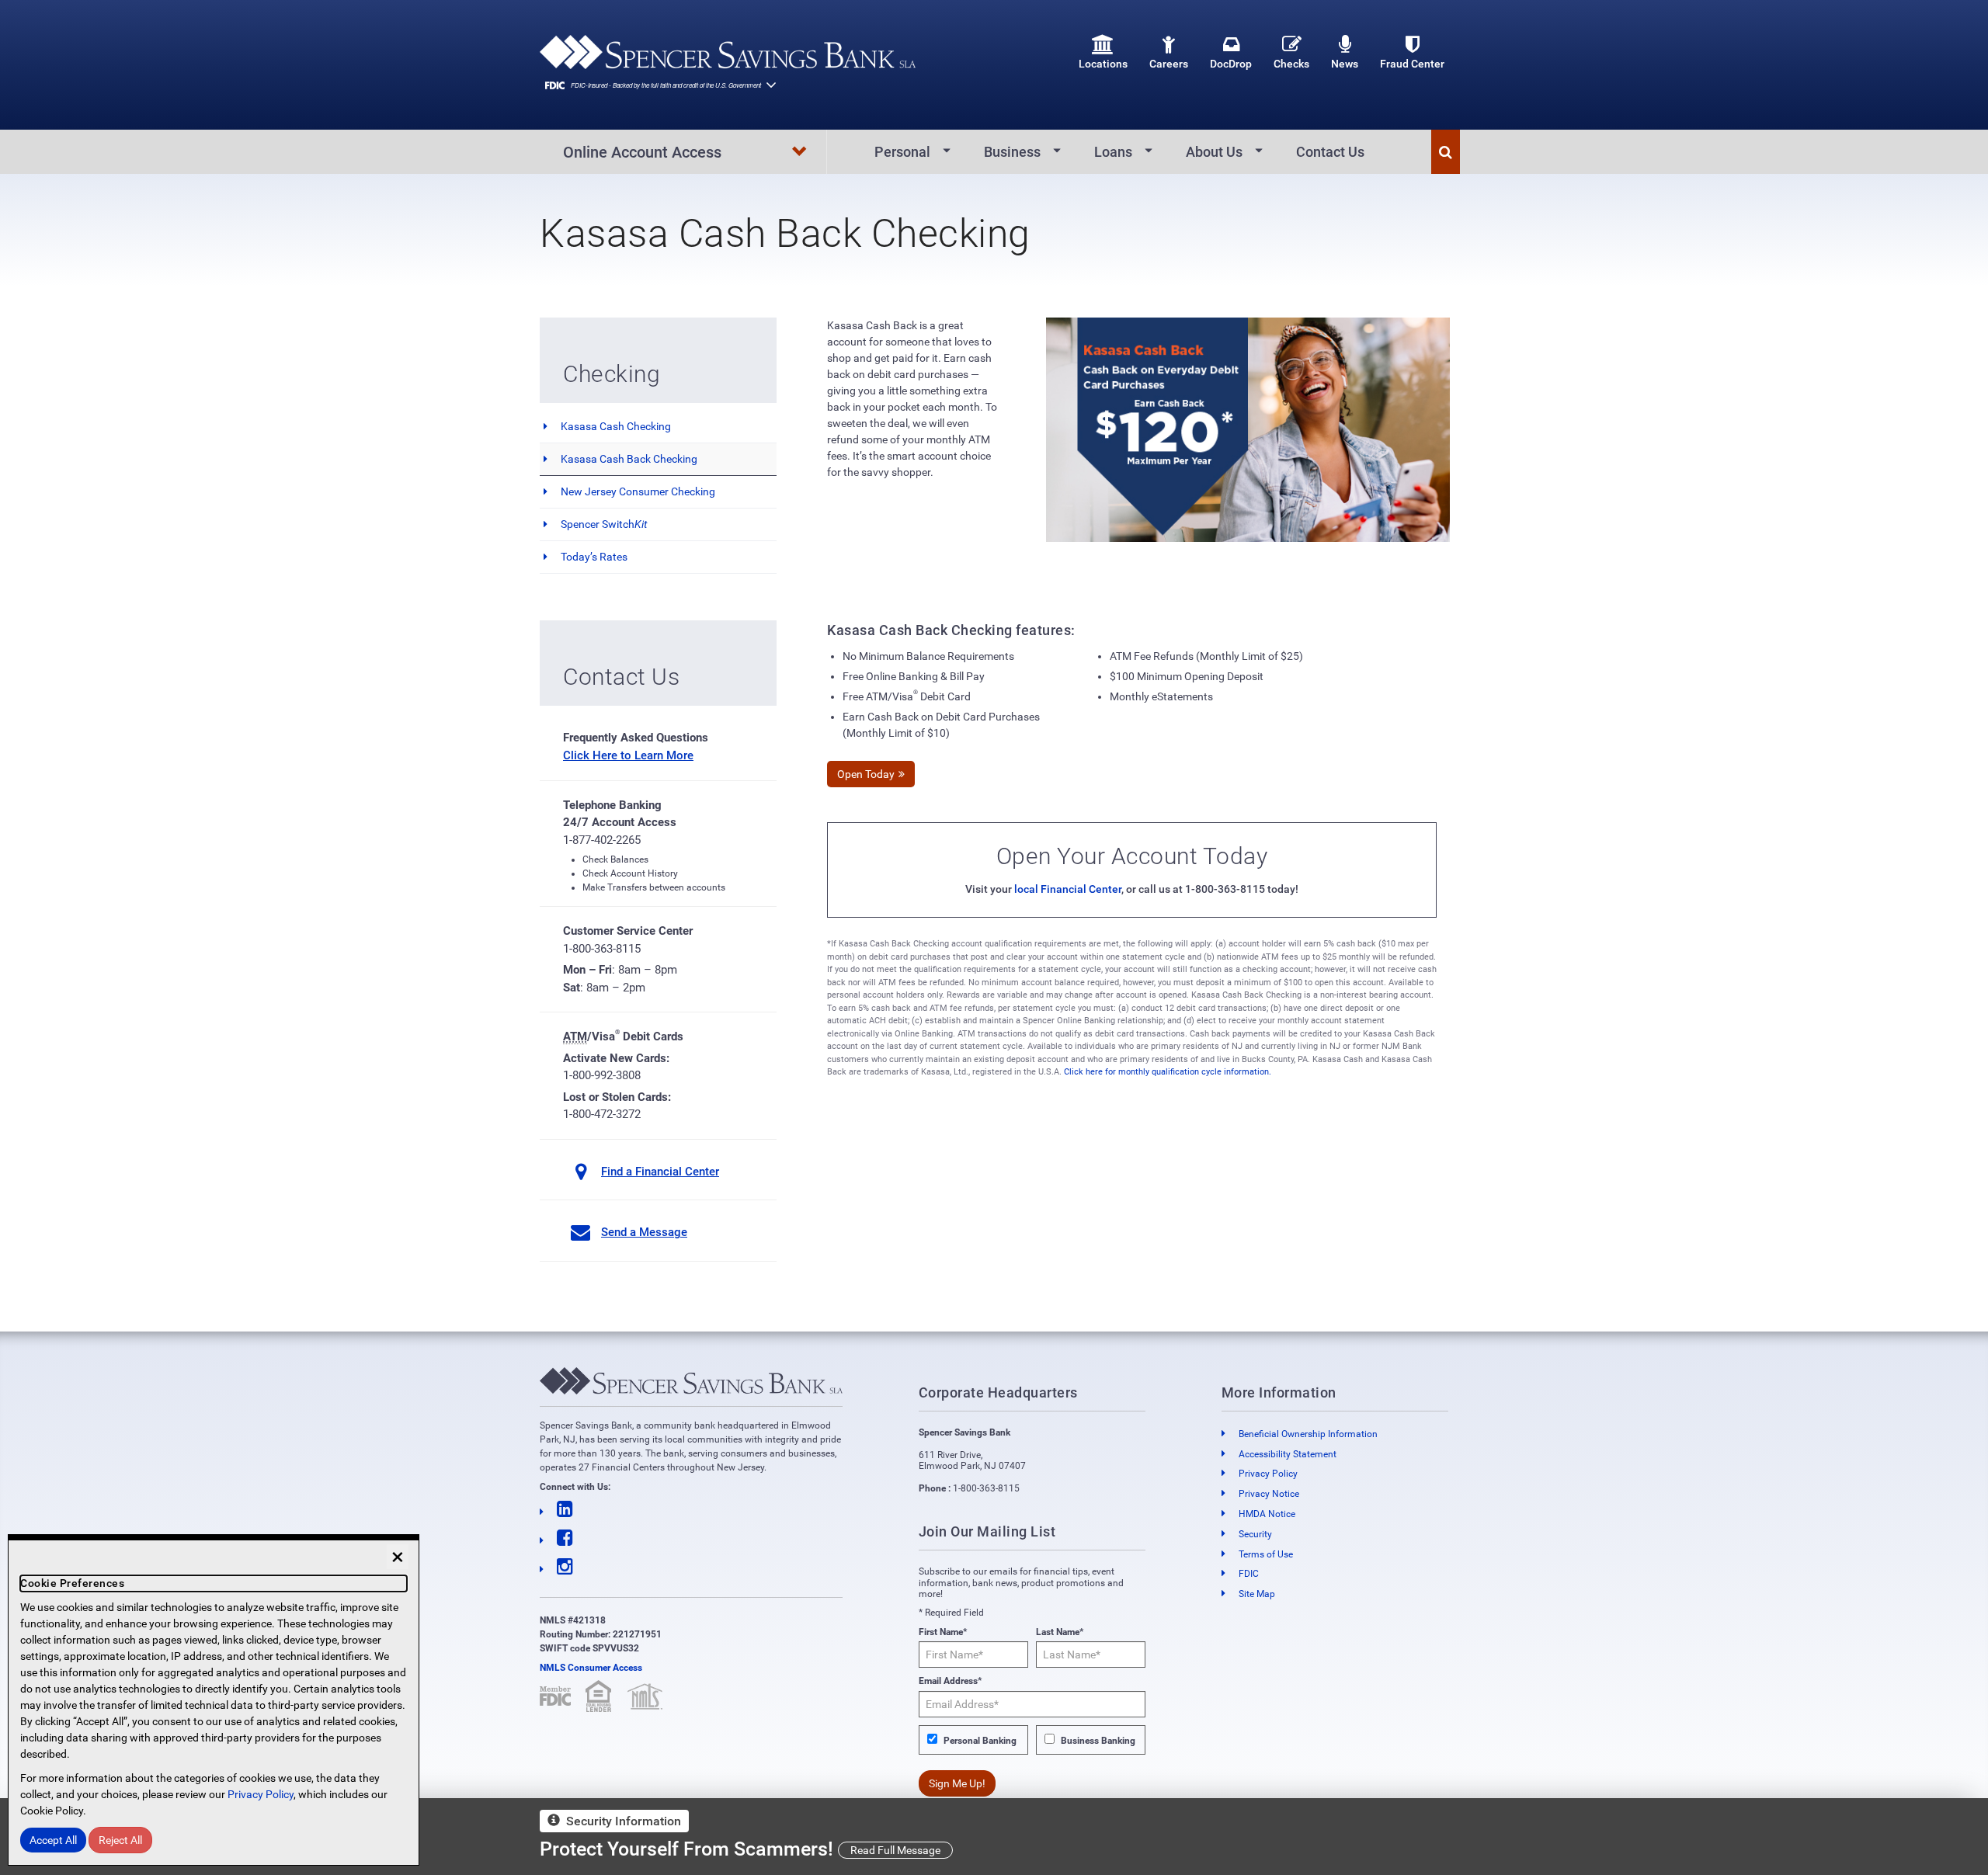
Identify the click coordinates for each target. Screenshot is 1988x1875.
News (1345, 64)
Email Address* (950, 1681)
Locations (1103, 64)
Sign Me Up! (957, 1783)
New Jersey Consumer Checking (638, 491)
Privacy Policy (1268, 1474)
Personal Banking (980, 1741)
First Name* (943, 1632)
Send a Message (644, 1232)
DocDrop (1231, 64)
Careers (1169, 64)
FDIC (1249, 1574)
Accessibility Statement (1288, 1454)
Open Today (866, 774)
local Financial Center (1068, 889)
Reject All (120, 1840)
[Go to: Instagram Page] (691, 1567)
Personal (902, 152)
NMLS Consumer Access (591, 1668)
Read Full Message (895, 1850)
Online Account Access (642, 152)
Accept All (53, 1840)
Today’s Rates (594, 557)
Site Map (1257, 1594)
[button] (1446, 152)
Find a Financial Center (660, 1172)
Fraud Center (1412, 64)
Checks (1291, 64)
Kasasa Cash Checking (616, 426)
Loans (1113, 152)
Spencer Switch (604, 524)
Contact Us (1330, 152)
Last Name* (1060, 1632)
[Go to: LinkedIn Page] (691, 1510)
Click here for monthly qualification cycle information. (1168, 1072)
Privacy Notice (1269, 1494)
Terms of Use (1266, 1554)
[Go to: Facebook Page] (691, 1538)
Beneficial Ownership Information (1308, 1434)
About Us (1214, 152)
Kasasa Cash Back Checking (629, 459)
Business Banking (1098, 1741)
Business (1012, 152)
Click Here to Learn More (628, 755)
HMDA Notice (1267, 1514)
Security (1255, 1534)
